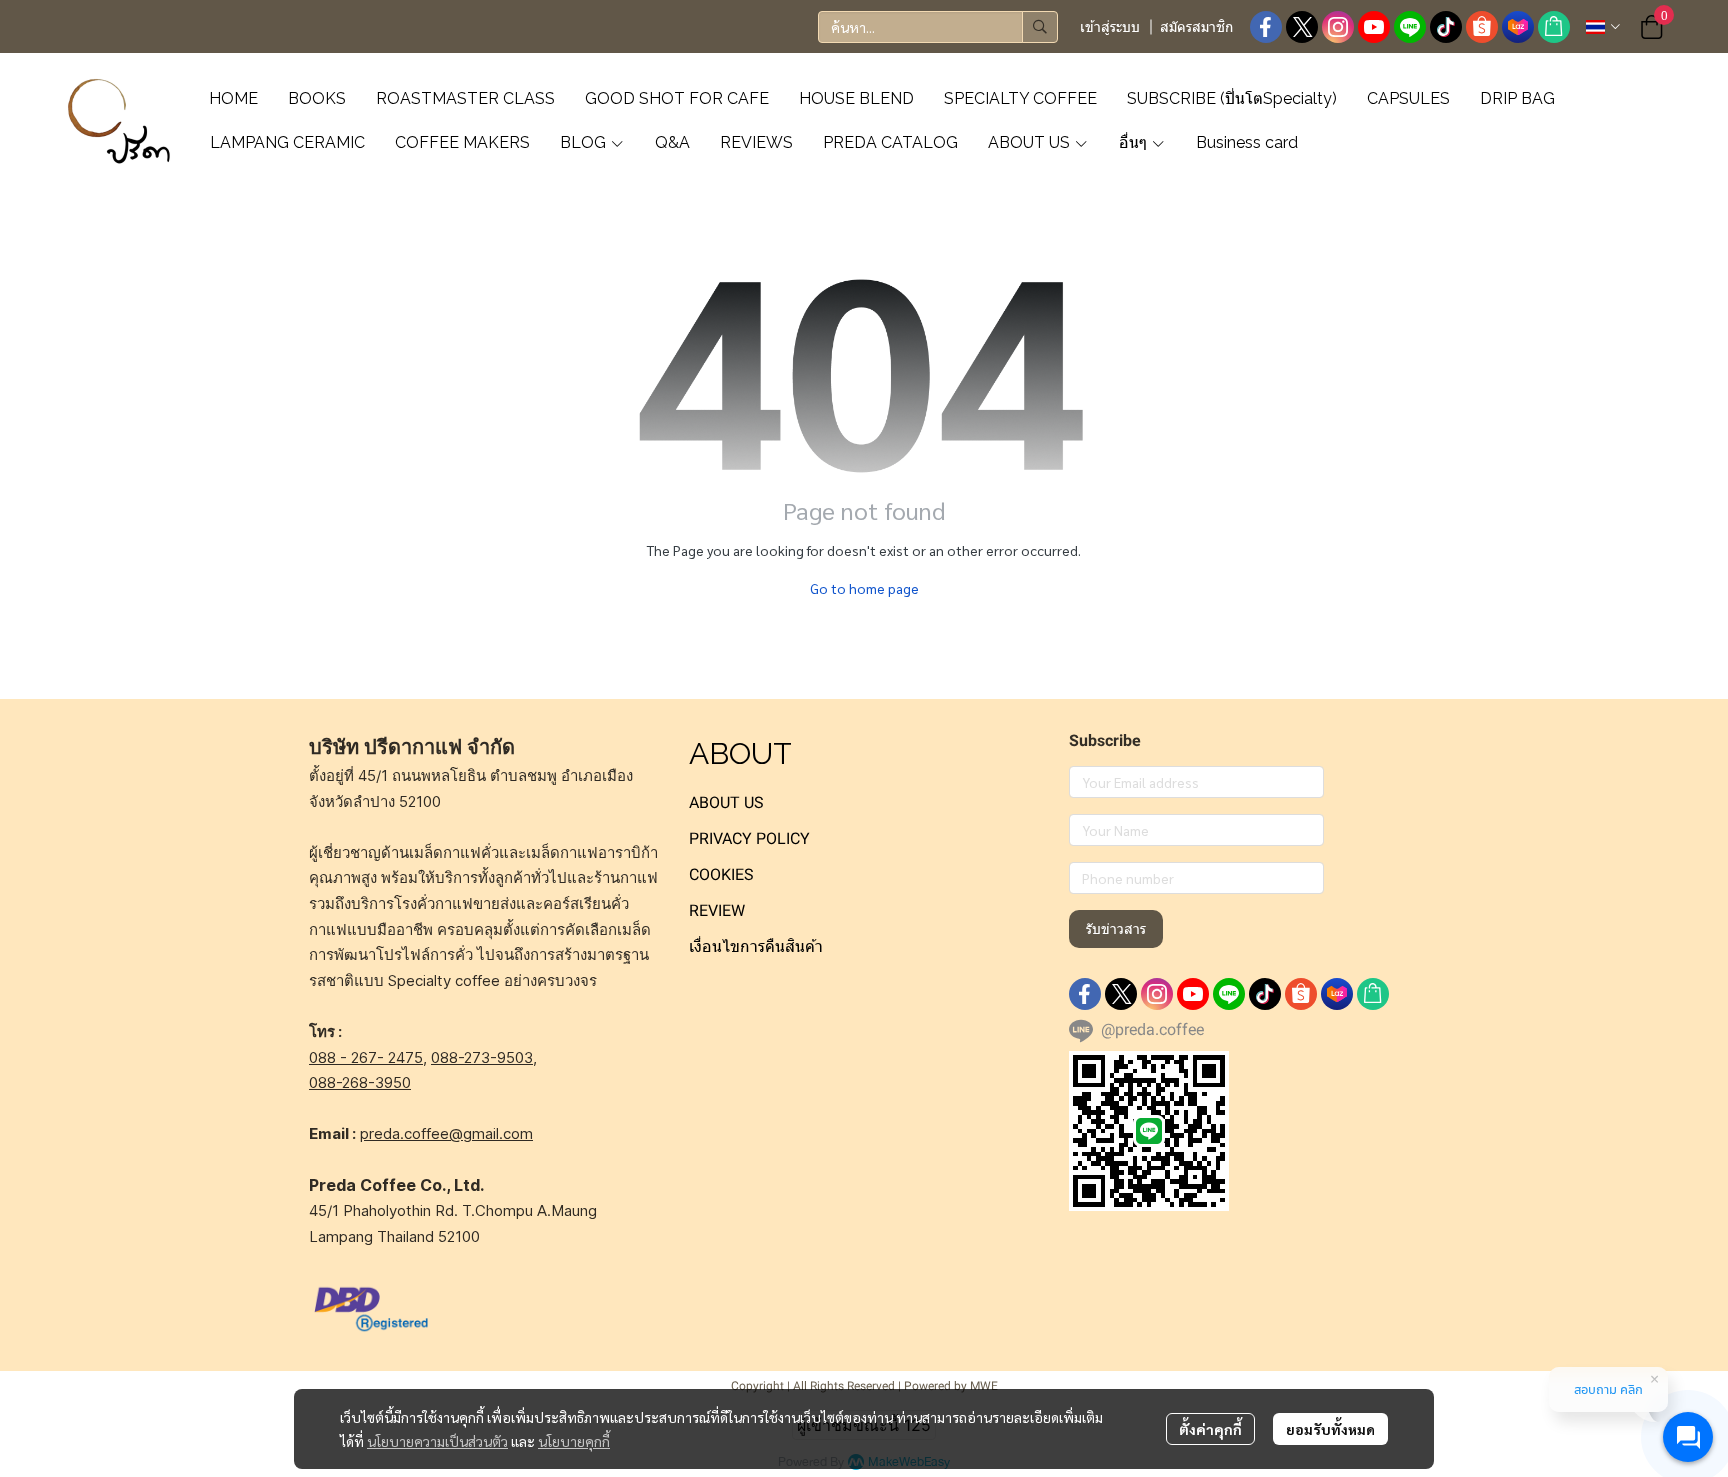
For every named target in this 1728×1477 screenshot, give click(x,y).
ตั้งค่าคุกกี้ (1210, 1429)
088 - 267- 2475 (366, 1057)
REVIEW (717, 910)
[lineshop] (1554, 27)
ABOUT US (726, 802)
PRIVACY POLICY (749, 838)
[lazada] (1518, 27)
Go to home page (864, 588)
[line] (1410, 27)
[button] (938, 27)
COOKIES (721, 874)
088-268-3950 (360, 1082)
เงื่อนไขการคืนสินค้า (756, 946)
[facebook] (1266, 27)
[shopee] (1482, 27)
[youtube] (1374, 27)
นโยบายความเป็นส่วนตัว (437, 1441)
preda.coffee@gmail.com (446, 1133)
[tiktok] (1446, 27)
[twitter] (1302, 27)
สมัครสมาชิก (1196, 27)
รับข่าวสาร (1116, 929)
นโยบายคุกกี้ (574, 1441)
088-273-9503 (482, 1057)
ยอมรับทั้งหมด (1330, 1429)
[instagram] (1338, 27)
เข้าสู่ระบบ (1110, 27)
